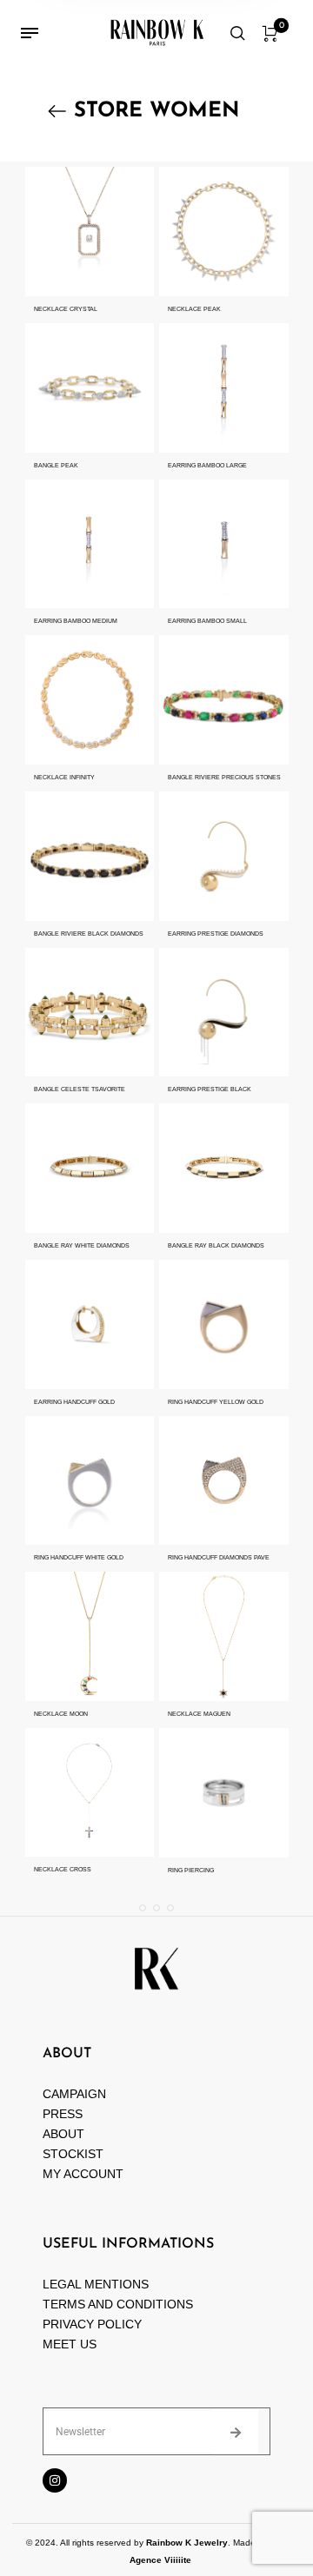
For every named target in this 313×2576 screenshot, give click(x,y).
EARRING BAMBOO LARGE (207, 465)
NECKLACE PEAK (194, 309)
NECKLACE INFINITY (64, 777)
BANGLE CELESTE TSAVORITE (80, 1089)
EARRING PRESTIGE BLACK (210, 1089)
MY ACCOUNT (83, 2174)
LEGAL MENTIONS (96, 2284)
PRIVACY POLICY (92, 2324)
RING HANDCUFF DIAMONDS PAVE (219, 1557)
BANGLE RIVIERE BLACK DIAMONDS (89, 934)
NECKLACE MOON (61, 1714)
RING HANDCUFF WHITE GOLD (79, 1557)
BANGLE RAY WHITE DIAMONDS (82, 1245)
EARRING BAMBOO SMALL (207, 621)
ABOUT (63, 2134)
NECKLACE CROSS (63, 1869)
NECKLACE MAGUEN (199, 1714)
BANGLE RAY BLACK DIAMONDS (216, 1245)
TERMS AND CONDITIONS (118, 2304)
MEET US (70, 2344)
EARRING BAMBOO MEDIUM (76, 621)
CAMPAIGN (74, 2094)
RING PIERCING (191, 1870)
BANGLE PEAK (56, 465)
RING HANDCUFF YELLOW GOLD (216, 1402)
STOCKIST (73, 2154)
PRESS (63, 2114)
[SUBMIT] (236, 2432)
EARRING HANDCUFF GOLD (74, 1402)
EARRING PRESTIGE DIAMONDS (216, 934)
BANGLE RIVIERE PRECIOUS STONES (224, 777)
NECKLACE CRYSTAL (66, 309)
